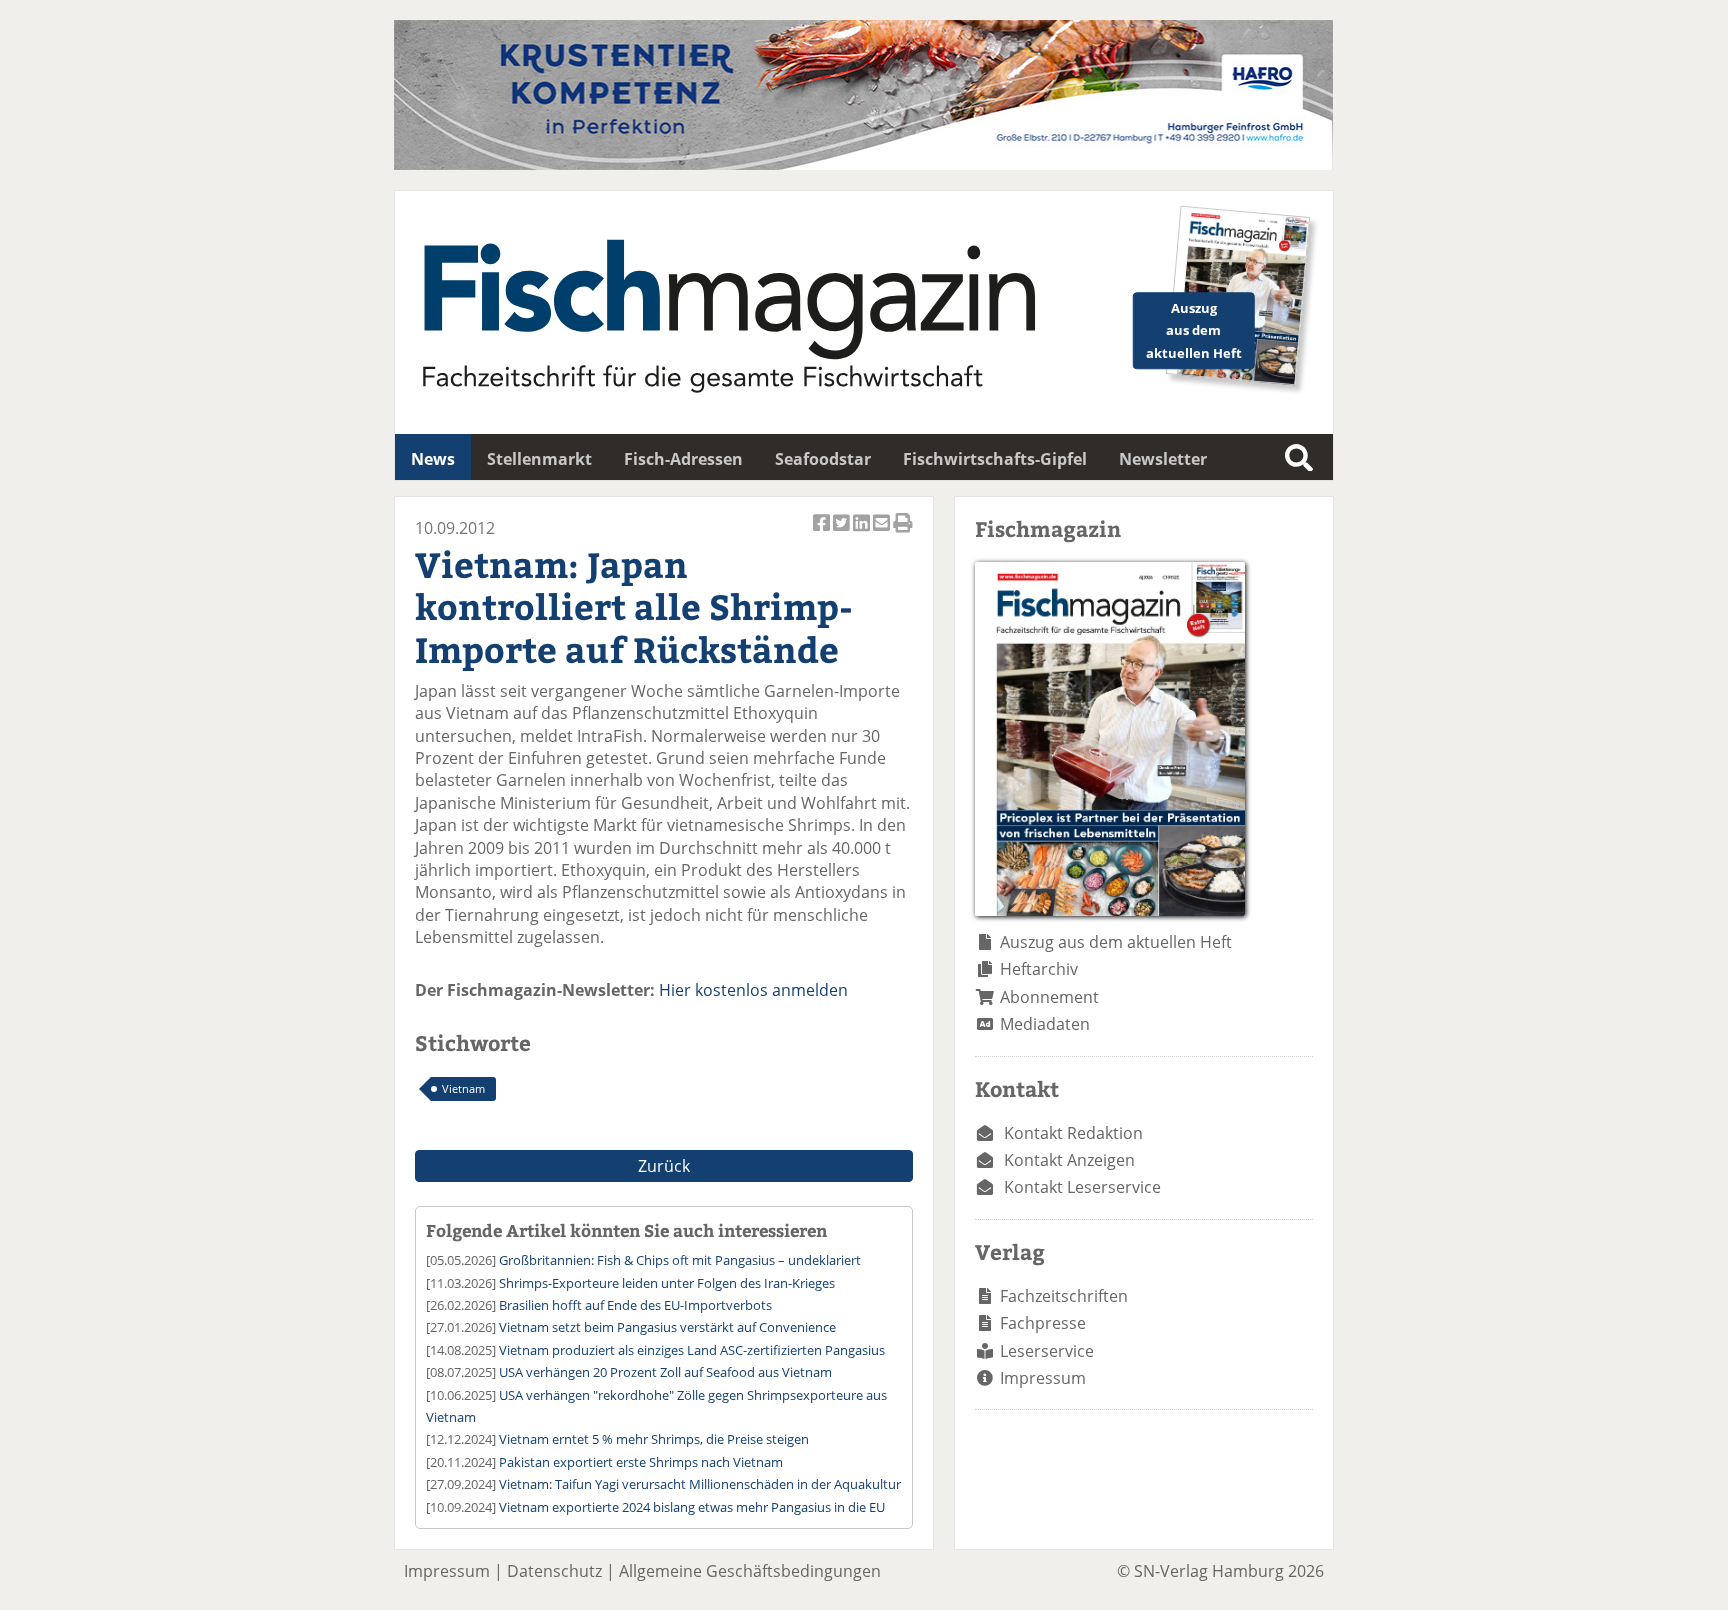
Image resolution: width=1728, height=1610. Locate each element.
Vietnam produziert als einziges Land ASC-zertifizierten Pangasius (692, 1350)
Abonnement (1049, 997)
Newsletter (1163, 459)
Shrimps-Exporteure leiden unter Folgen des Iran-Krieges (667, 1283)
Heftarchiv (1039, 969)
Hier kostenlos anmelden (753, 990)
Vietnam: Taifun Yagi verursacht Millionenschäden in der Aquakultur (700, 1484)
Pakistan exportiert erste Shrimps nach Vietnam (641, 1462)
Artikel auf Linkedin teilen (863, 533)
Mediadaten (1045, 1024)
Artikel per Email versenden (883, 533)
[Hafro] (863, 164)
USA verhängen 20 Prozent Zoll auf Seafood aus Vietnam (665, 1372)
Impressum (1043, 1378)
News (433, 459)
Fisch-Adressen (683, 459)
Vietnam (463, 1088)
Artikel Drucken (903, 533)
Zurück (664, 1166)
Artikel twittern (843, 533)
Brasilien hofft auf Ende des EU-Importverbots (635, 1305)
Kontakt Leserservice (1082, 1187)
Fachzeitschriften (1064, 1296)
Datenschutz (554, 1571)
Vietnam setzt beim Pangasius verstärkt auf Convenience (667, 1327)
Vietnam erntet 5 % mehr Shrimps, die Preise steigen (654, 1439)
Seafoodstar (823, 459)
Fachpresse (1043, 1323)
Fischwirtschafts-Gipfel (995, 459)
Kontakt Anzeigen (1069, 1160)
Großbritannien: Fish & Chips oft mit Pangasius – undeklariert (680, 1260)
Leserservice (1047, 1351)
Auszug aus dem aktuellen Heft (1116, 942)
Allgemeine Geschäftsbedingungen (750, 1571)
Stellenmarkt (539, 459)
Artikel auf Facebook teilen (823, 533)
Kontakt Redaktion (1073, 1133)
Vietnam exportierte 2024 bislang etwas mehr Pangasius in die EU (692, 1507)
